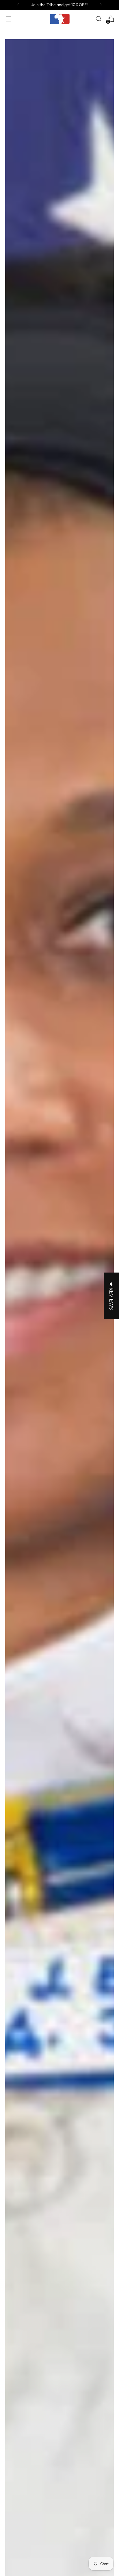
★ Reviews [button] (111, 1296)
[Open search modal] (98, 19)
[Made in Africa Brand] (59, 19)
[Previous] (18, 5)
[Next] (101, 5)
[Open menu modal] (8, 19)
